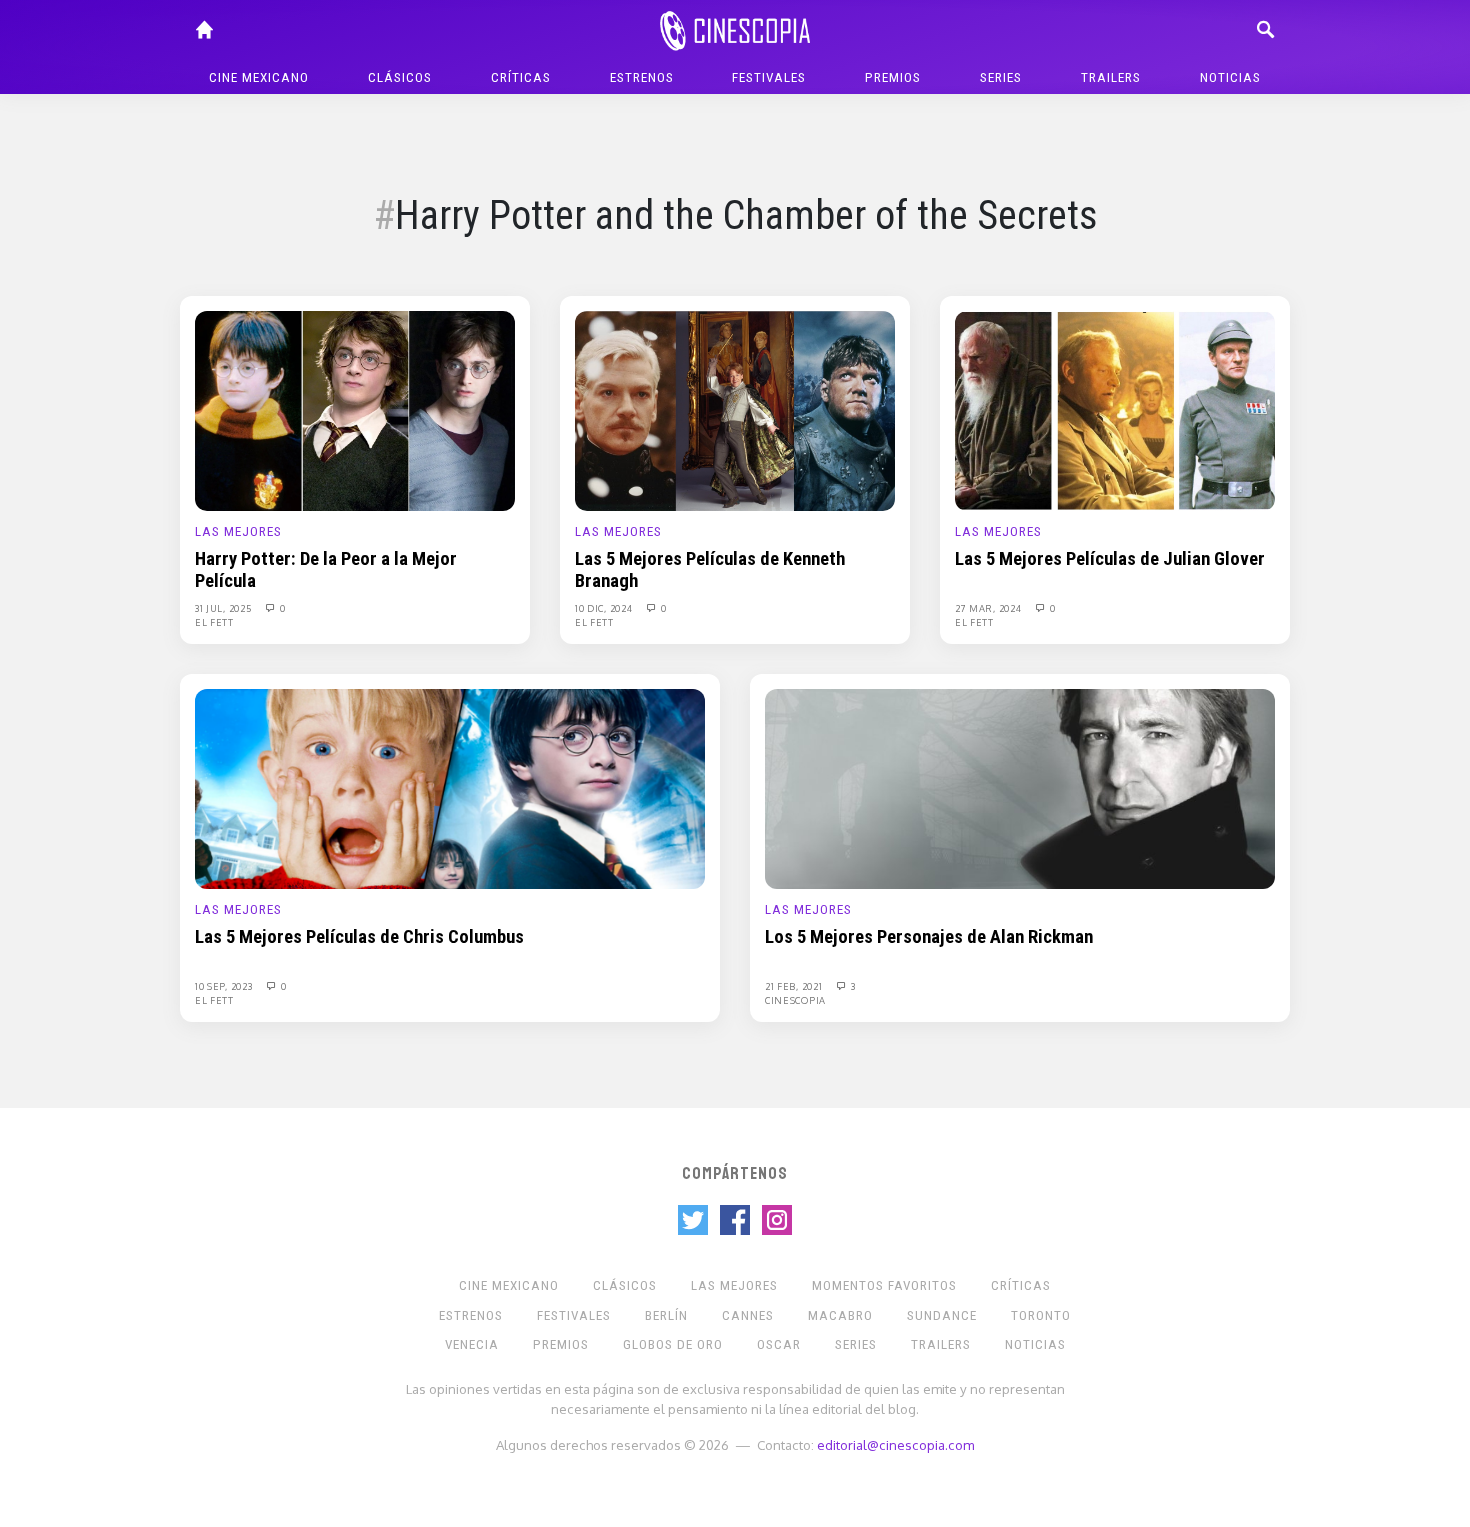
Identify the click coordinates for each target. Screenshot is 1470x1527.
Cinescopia (795, 1000)
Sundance (942, 1315)
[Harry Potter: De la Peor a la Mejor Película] (355, 410)
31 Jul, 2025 (224, 608)
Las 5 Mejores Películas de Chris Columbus (359, 937)
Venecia (472, 1344)
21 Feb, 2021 (795, 986)
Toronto (1041, 1315)
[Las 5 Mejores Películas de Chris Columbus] (450, 788)
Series (1001, 77)
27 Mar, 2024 (989, 608)
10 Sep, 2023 (225, 986)
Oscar (779, 1344)
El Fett (214, 622)
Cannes (748, 1315)
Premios (893, 77)
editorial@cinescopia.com (895, 1444)
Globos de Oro (673, 1344)
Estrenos (642, 77)
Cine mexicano (259, 77)
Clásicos (400, 77)
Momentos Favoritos (884, 1285)
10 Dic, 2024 (605, 608)
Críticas (521, 77)
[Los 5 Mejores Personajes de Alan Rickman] (1020, 788)
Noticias (1230, 77)
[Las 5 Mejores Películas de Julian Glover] (1115, 410)
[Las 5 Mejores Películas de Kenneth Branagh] (735, 410)
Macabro (840, 1315)
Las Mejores (238, 531)
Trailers (1111, 77)
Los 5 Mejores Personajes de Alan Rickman (929, 937)
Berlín (666, 1315)
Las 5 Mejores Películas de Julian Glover (1110, 559)
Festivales (769, 77)
